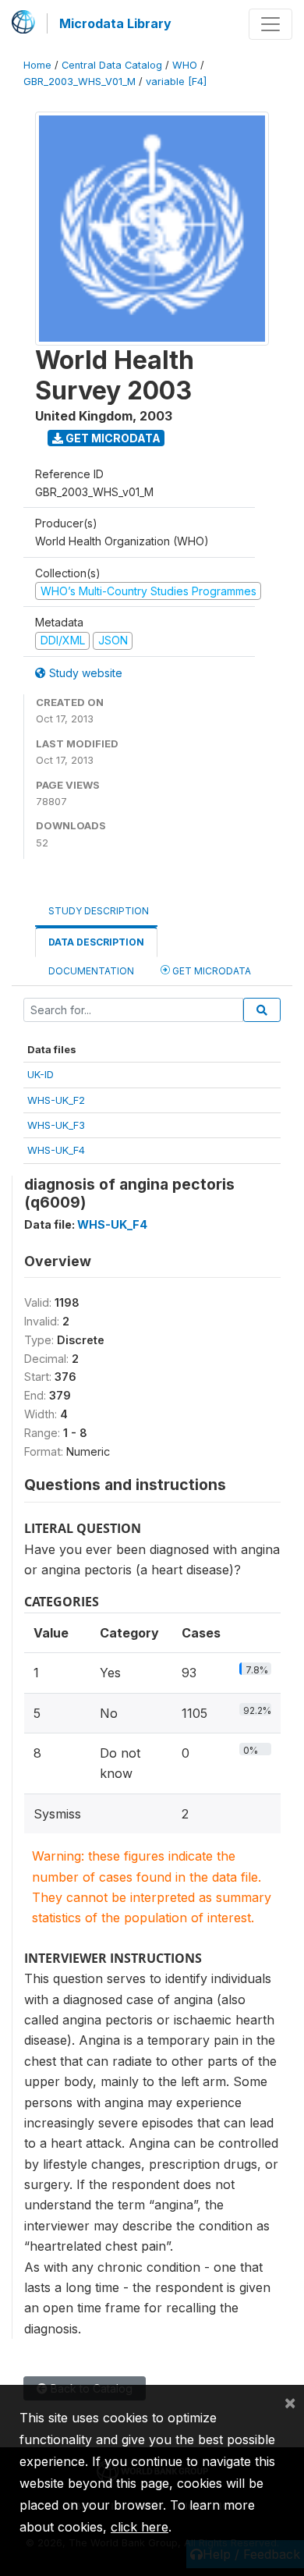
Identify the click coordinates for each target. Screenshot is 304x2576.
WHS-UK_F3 (56, 1125)
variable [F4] (176, 82)
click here (140, 2527)
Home (37, 65)
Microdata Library (115, 23)
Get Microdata (112, 438)
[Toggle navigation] (270, 24)
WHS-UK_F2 (56, 1100)
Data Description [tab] (96, 942)
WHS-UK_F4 (56, 1150)
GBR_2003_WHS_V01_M (80, 82)
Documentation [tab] (91, 971)
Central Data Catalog (112, 65)
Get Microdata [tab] (210, 971)
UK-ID (41, 1074)
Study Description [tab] (99, 911)
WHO (185, 65)
